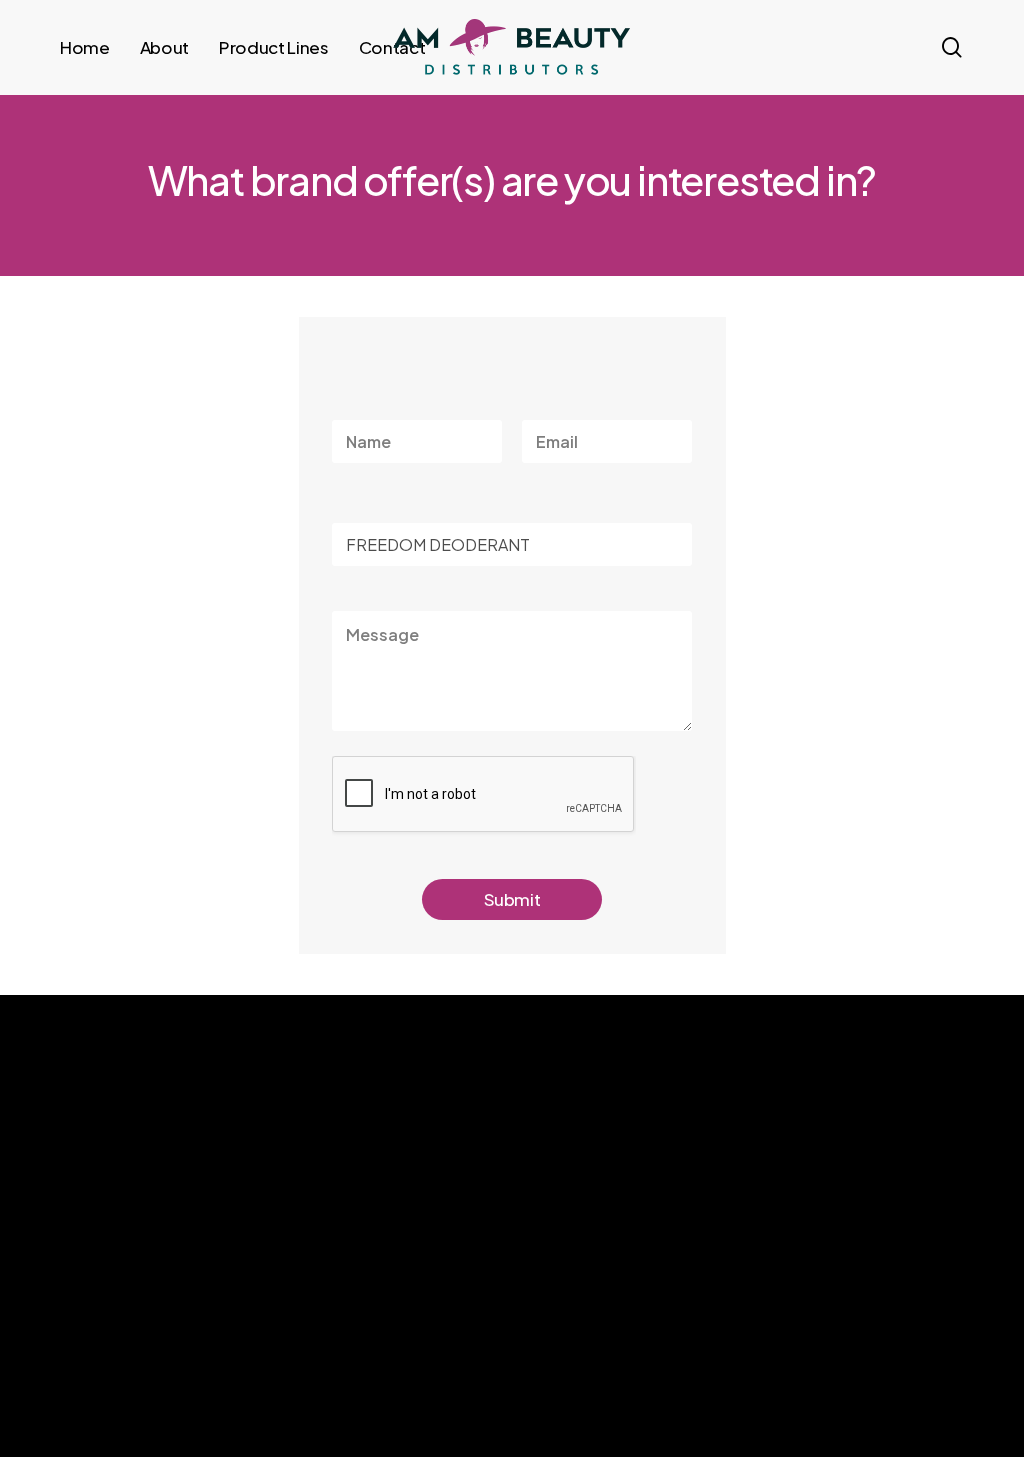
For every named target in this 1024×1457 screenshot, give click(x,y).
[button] (116, 1388)
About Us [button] (535, 1230)
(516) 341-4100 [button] (775, 1249)
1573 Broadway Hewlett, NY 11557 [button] (817, 1287)
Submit (512, 899)
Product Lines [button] (546, 1268)
